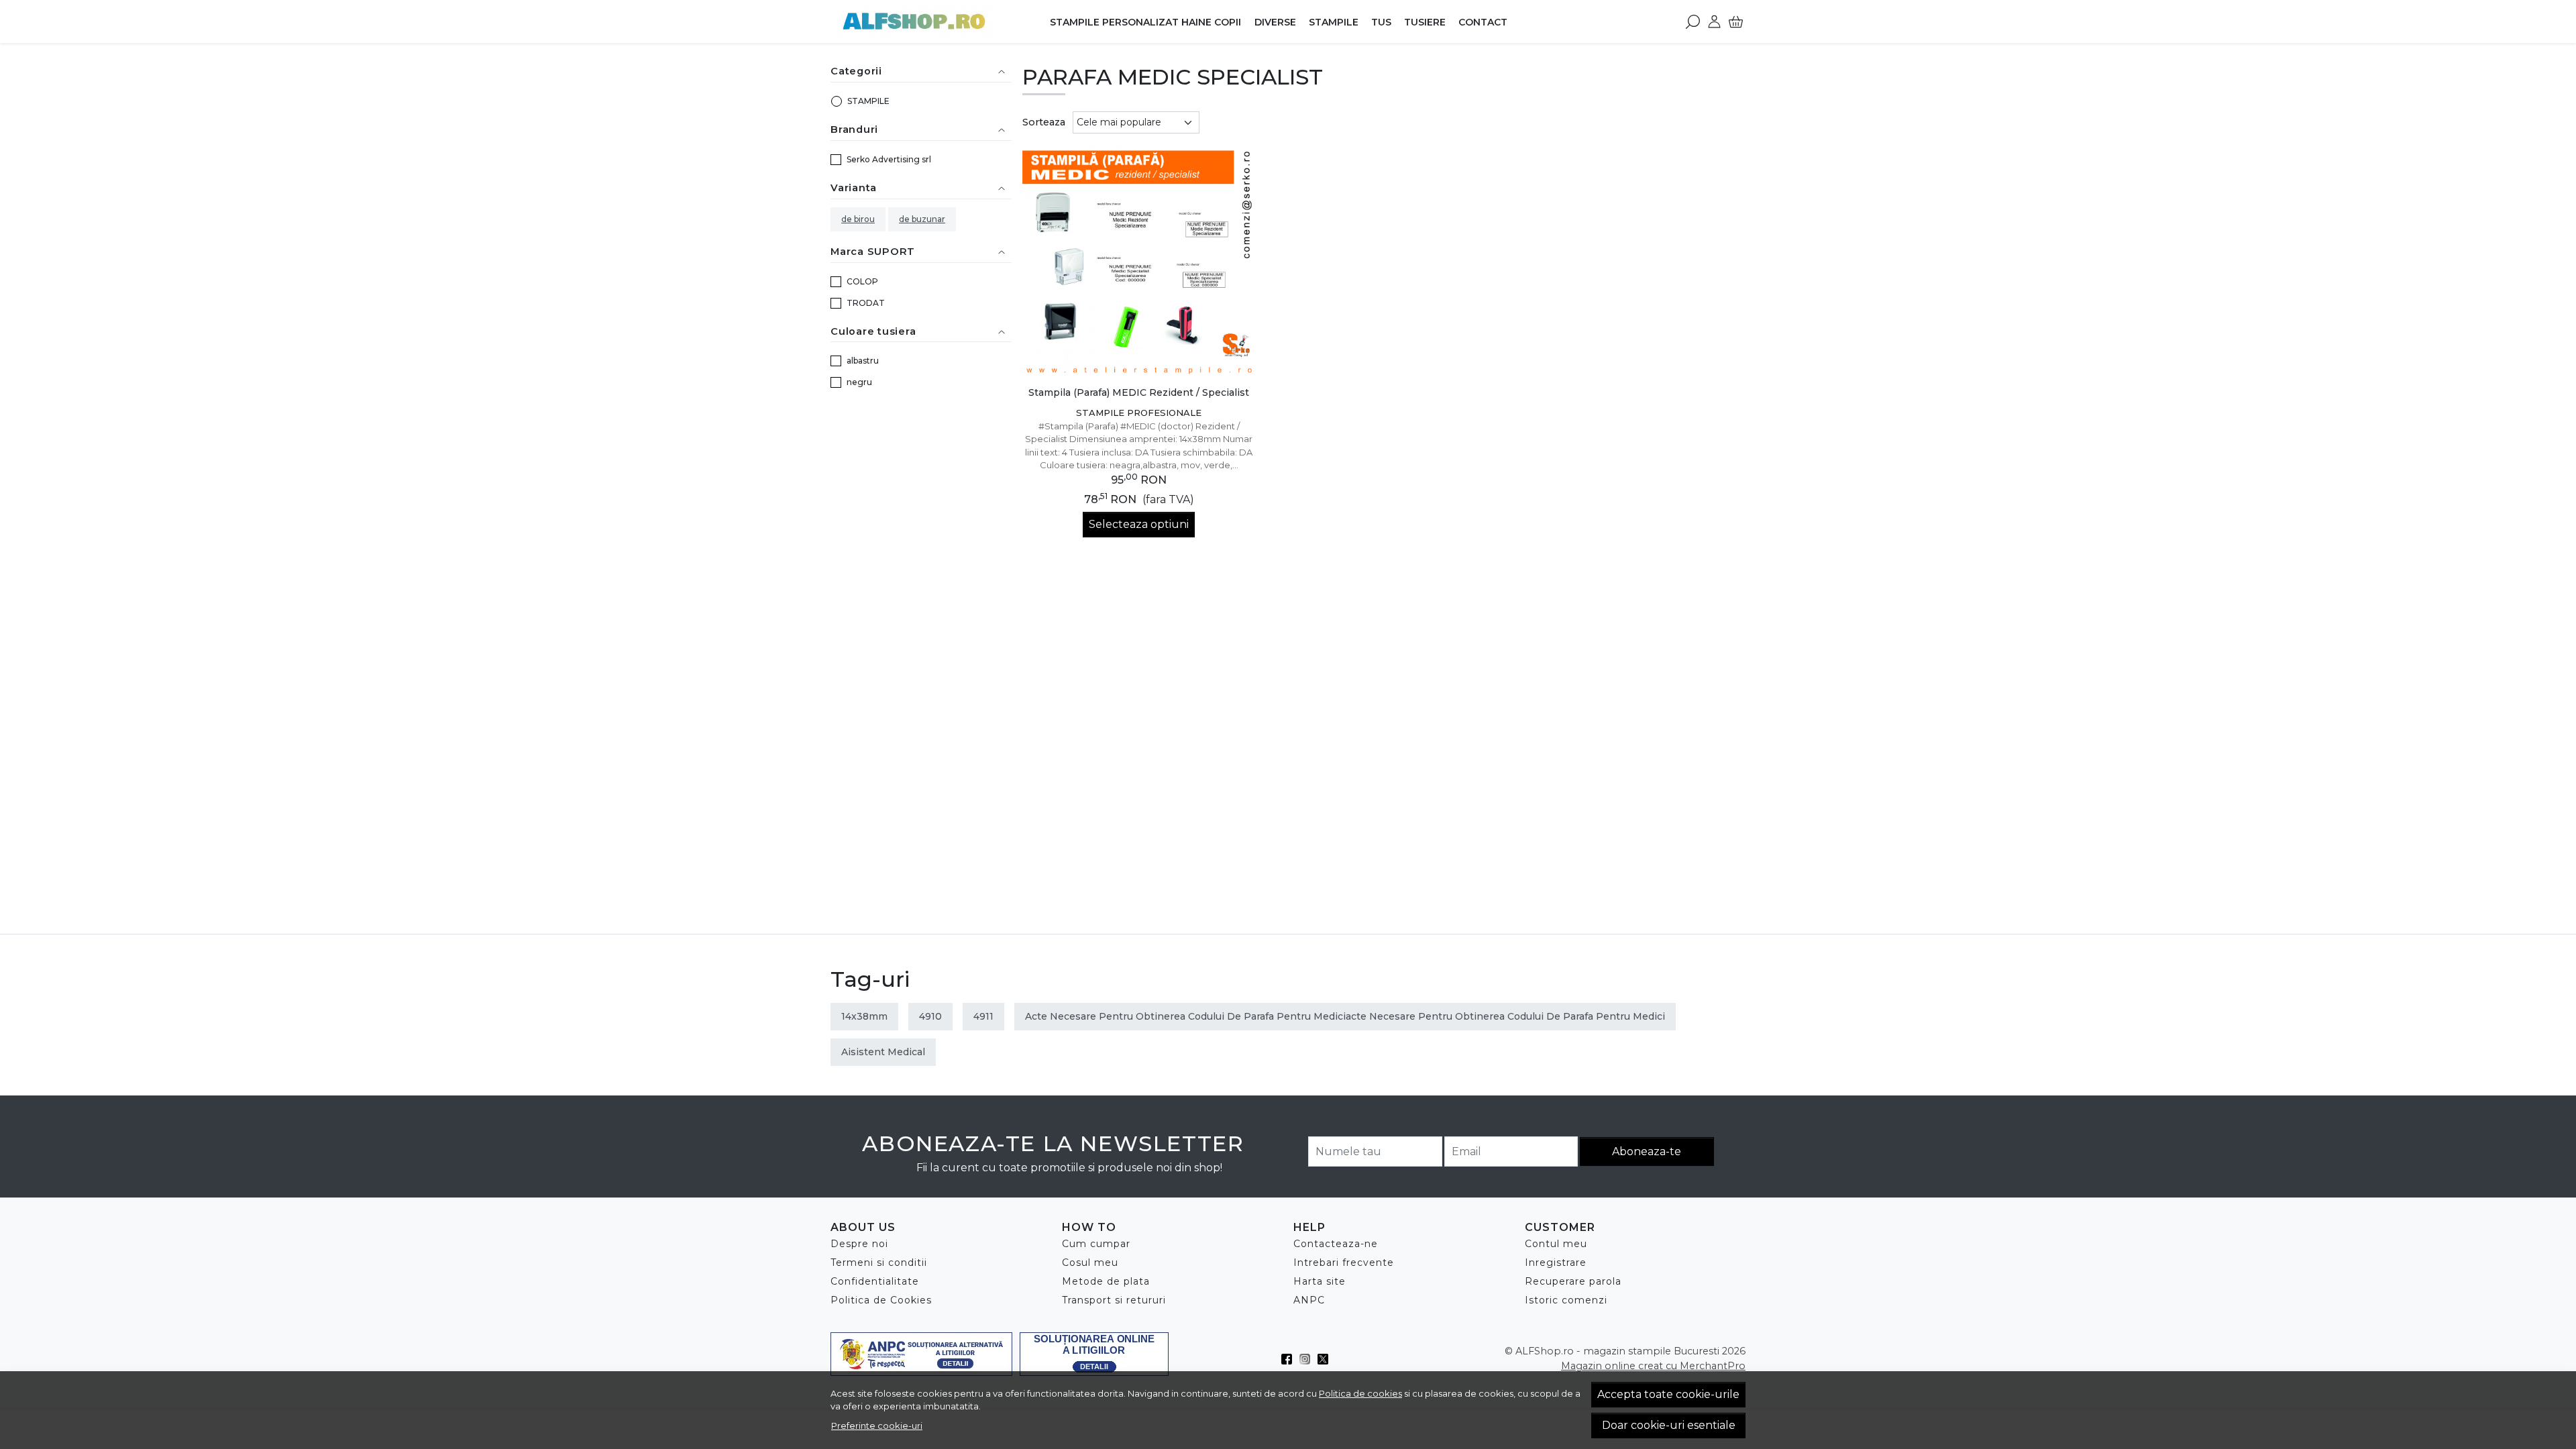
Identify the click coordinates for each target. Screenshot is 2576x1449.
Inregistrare (1556, 1263)
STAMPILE (1334, 22)
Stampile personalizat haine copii (1145, 22)
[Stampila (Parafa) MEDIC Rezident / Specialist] (1139, 261)
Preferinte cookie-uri (877, 1426)
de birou (858, 219)
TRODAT (866, 303)
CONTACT (1483, 22)
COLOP (862, 281)
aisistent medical (883, 1052)
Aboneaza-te (1647, 1151)
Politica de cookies (1360, 1393)
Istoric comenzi (1566, 1300)
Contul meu (1556, 1244)
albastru (863, 361)
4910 (930, 1016)
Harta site (1320, 1281)
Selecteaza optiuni (1139, 524)
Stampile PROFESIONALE (1139, 413)
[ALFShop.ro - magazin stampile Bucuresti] (915, 21)
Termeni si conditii (879, 1263)
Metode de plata (1106, 1281)
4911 (983, 1016)
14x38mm (864, 1016)
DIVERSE (1275, 22)
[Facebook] (1290, 1359)
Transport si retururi (1114, 1300)
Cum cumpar (1096, 1244)
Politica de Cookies (881, 1300)
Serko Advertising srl (889, 159)
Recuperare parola (1573, 1281)
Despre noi (859, 1244)
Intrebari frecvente (1344, 1263)
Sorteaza (1044, 122)
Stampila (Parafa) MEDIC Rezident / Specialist (1139, 392)
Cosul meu (1090, 1263)
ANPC (1309, 1300)
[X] (1327, 1359)
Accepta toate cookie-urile (1668, 1394)
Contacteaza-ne (1336, 1244)
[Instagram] (1308, 1359)
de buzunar (922, 219)
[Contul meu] (1714, 21)
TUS (1381, 22)
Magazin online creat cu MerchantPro (1653, 1366)
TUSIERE (1425, 22)
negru (859, 382)
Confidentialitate (875, 1281)
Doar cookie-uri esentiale (1669, 1425)
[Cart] (1736, 21)
